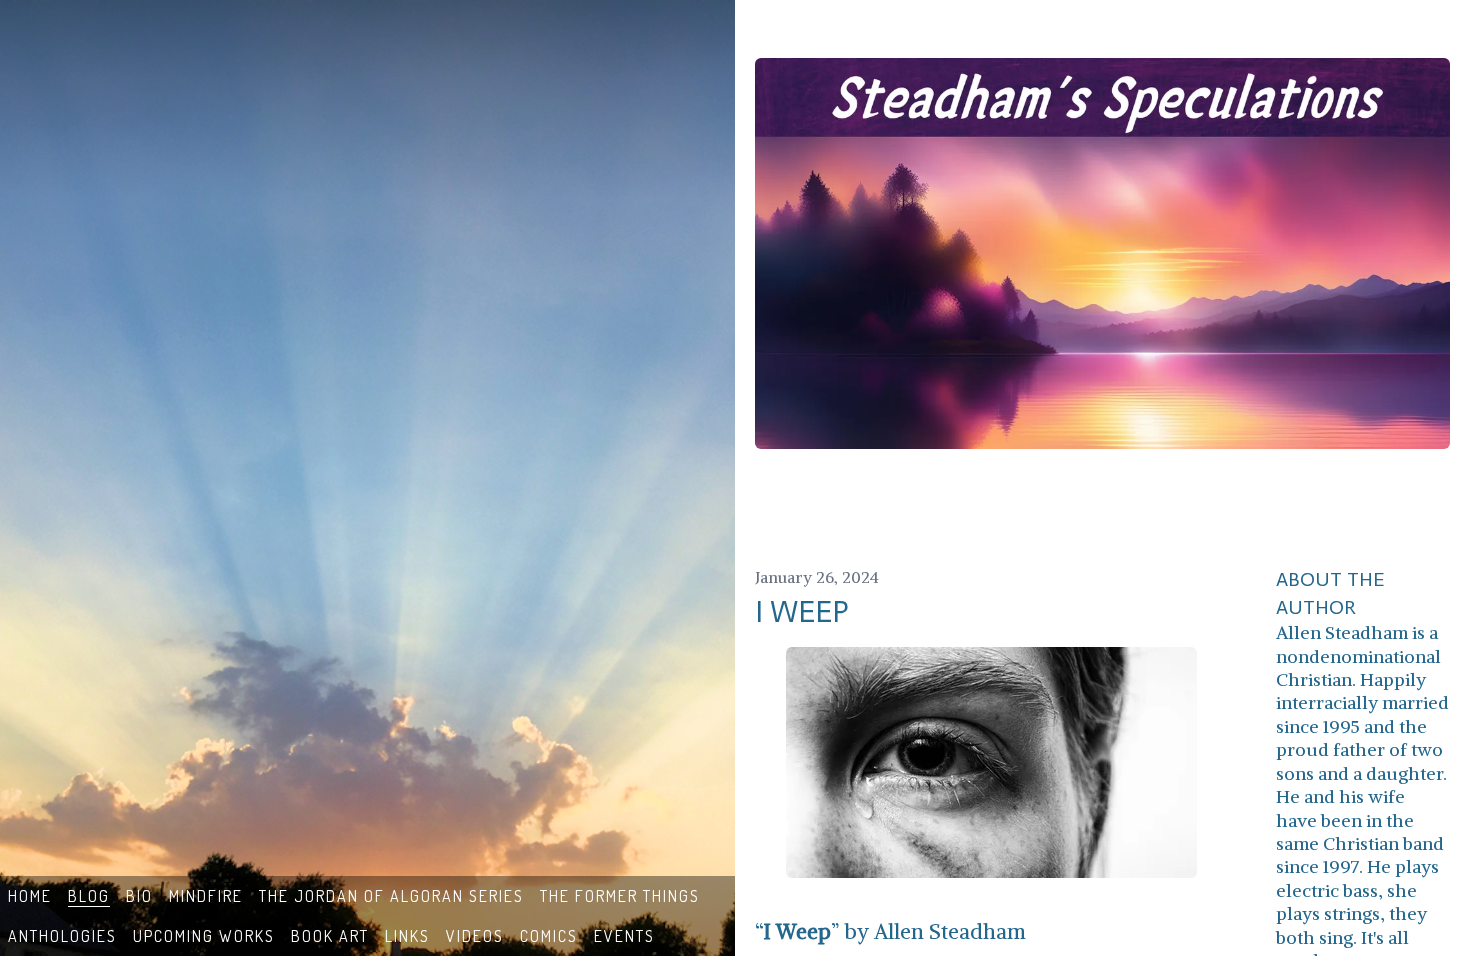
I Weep (802, 612)
